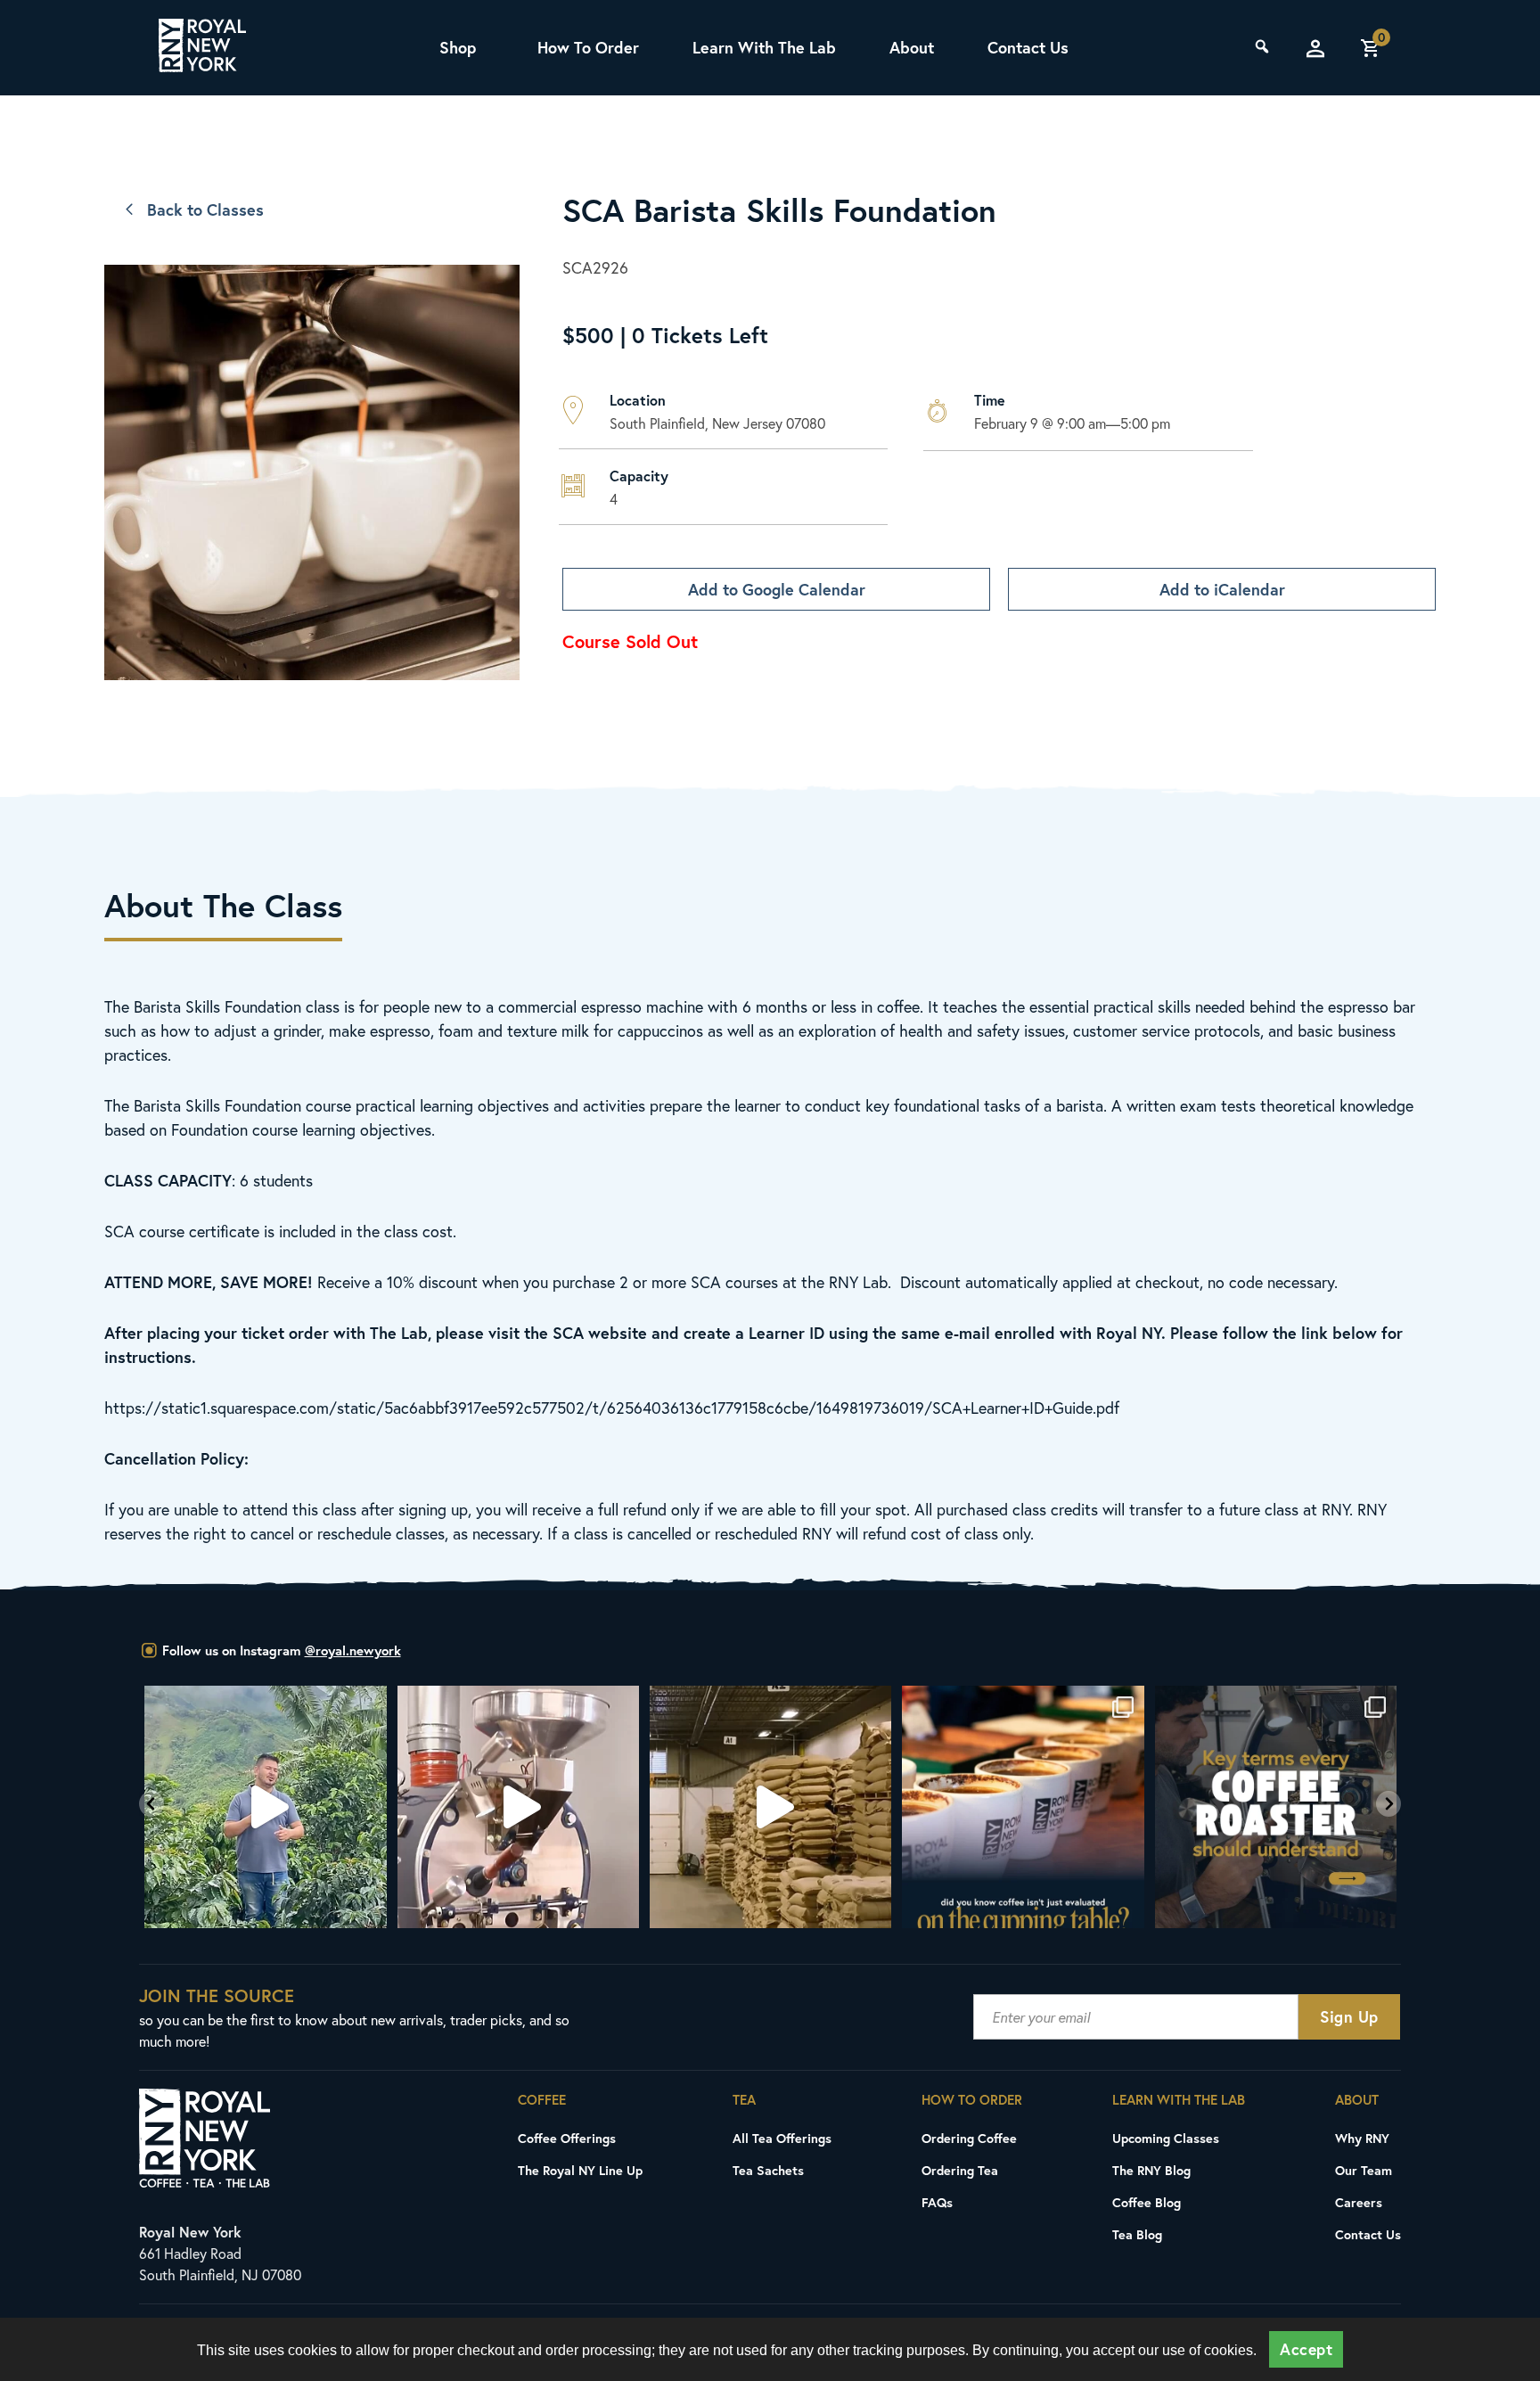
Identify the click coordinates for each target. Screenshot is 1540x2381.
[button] (152, 1804)
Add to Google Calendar (777, 589)
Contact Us (1028, 47)
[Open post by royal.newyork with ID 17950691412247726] (518, 1806)
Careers (1359, 2202)
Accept (1306, 2349)
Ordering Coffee (969, 2138)
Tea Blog (1137, 2234)
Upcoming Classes (1166, 2138)
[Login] (1315, 48)
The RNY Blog (1151, 2170)
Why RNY (1362, 2138)
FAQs (937, 2202)
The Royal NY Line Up (580, 2170)
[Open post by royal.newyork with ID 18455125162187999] (1023, 1806)
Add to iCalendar (1222, 589)
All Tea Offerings (782, 2138)
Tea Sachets (768, 2170)
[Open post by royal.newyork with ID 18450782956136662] (265, 1806)
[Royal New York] (202, 48)
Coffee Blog (1147, 2202)
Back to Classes (205, 209)
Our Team (1364, 2170)
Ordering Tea (960, 2170)
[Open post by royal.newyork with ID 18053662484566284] (770, 1806)
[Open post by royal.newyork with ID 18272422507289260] (1276, 1806)
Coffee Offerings (567, 2138)
